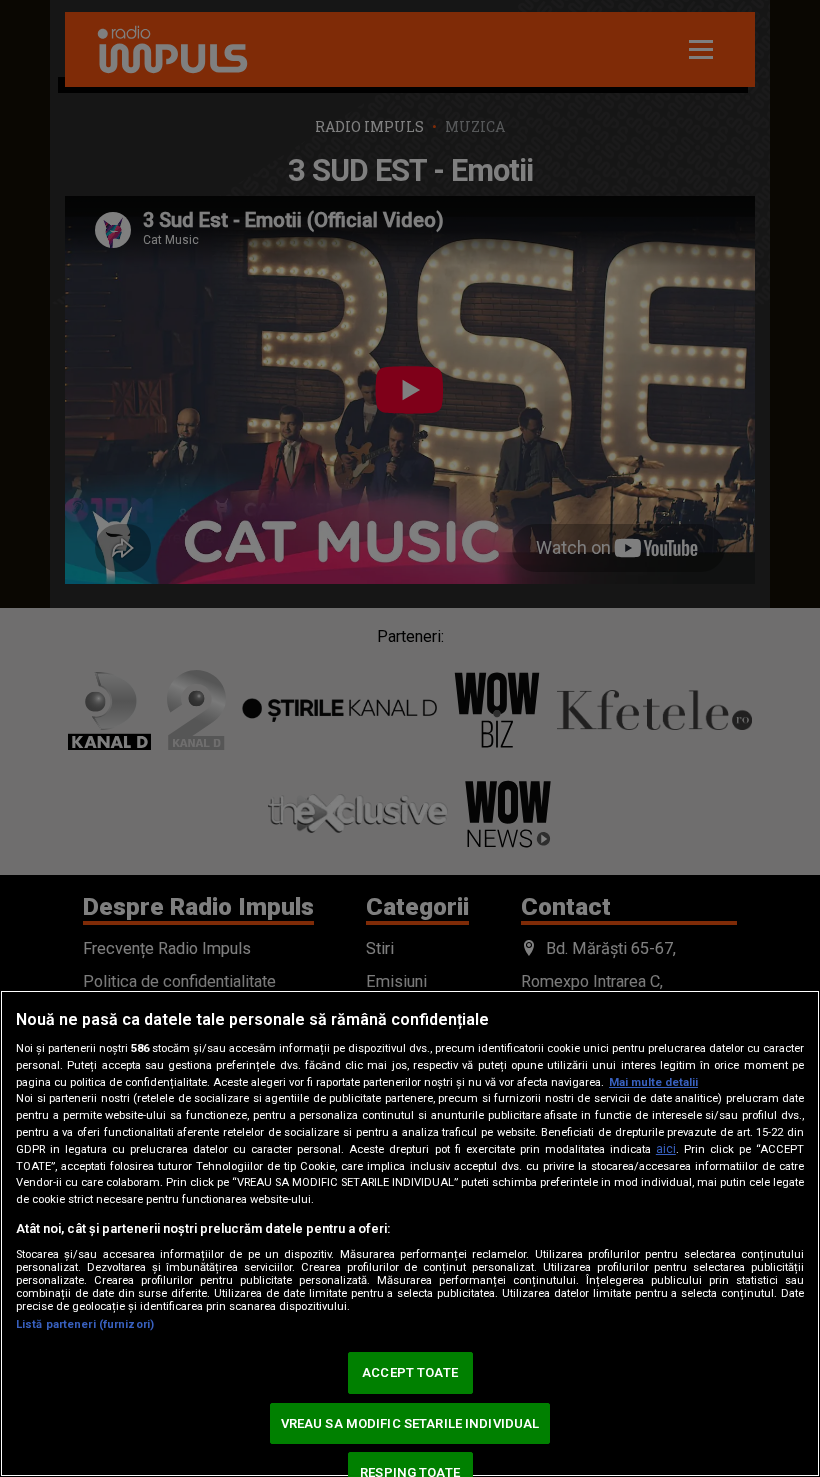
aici (666, 1149)
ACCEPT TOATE (410, 1372)
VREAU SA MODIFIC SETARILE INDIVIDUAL (410, 1423)
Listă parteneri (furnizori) (85, 1324)
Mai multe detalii (653, 1082)
